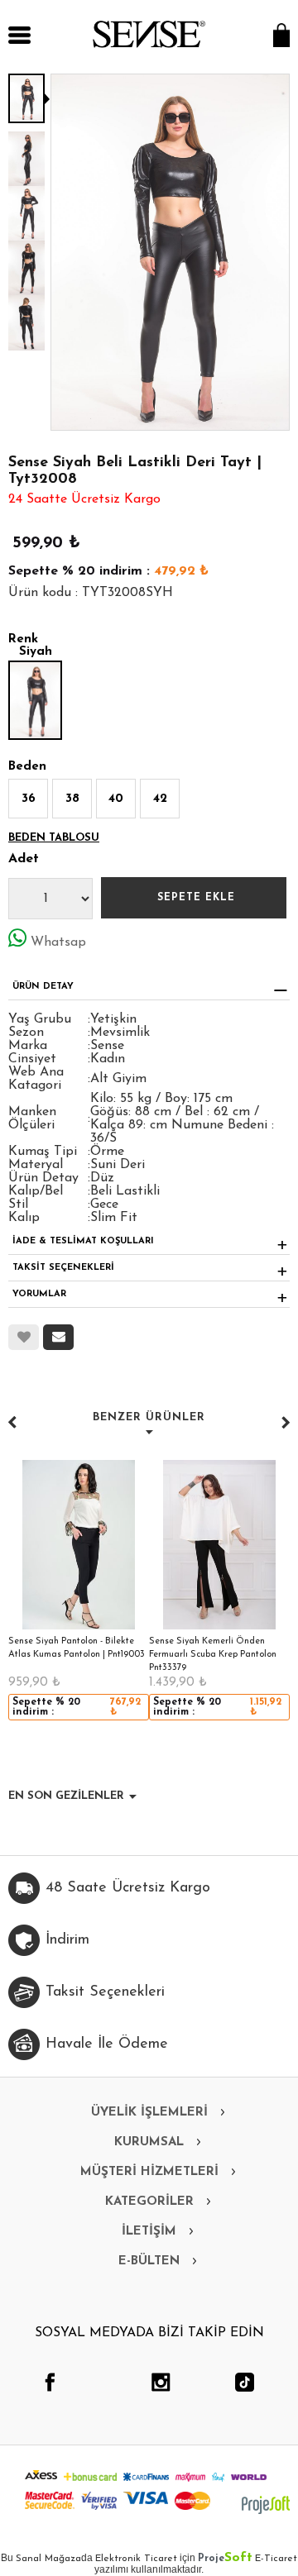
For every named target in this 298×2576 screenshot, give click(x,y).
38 (72, 799)
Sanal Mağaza (48, 2559)
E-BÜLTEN (149, 2261)
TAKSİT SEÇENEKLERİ (63, 1268)
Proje (225, 2559)
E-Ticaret (276, 2559)
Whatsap (58, 942)
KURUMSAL (149, 2142)
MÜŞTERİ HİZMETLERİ (149, 2172)
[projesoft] (266, 2505)
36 (29, 799)
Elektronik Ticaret (136, 2559)
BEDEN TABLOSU (54, 838)
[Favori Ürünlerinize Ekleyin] (24, 1337)
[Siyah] (35, 700)
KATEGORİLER (149, 2202)
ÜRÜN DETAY (43, 987)
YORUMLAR (39, 1294)
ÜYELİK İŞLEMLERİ (149, 2113)
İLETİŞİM (149, 2232)
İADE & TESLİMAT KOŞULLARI (83, 1241)
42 (160, 799)
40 (116, 799)
